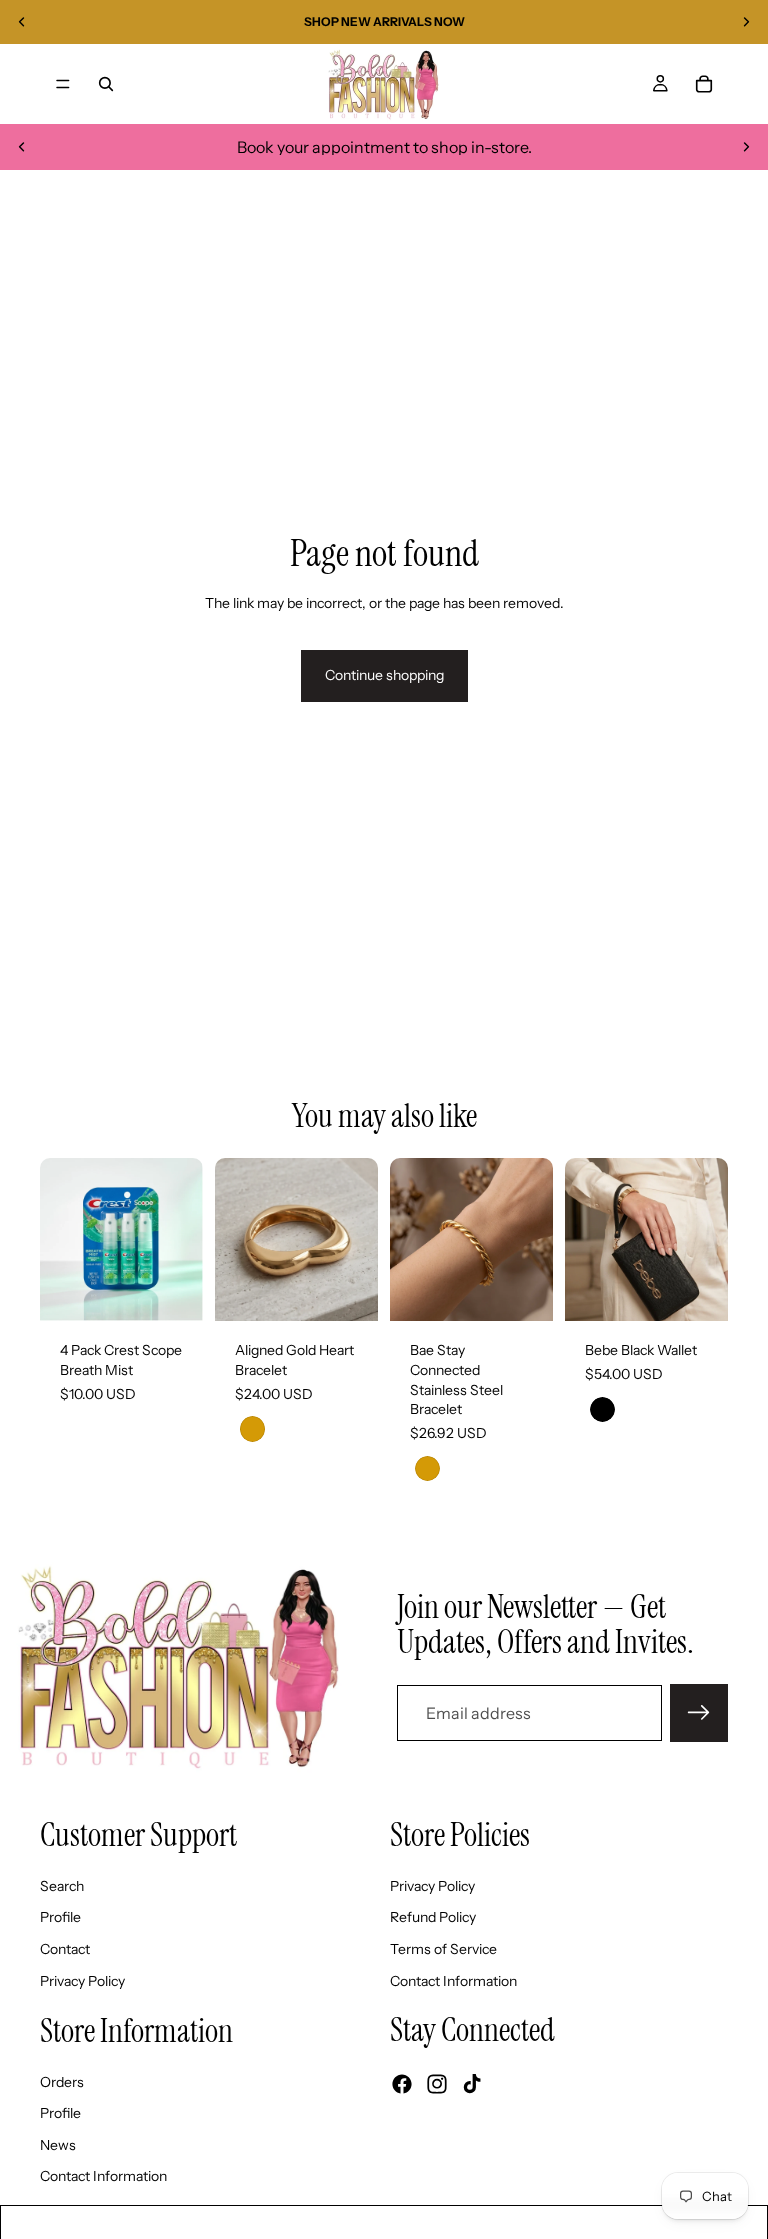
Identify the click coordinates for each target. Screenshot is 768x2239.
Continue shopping (384, 675)
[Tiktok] (472, 2085)
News (58, 2145)
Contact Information (453, 1981)
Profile (60, 1918)
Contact (65, 1949)
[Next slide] (746, 22)
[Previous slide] (22, 22)
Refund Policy (433, 1918)
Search (62, 1886)
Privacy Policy (82, 1981)
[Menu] (63, 84)
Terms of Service (443, 1949)
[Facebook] (402, 2085)
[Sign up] (699, 1713)
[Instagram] (437, 2085)
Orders (62, 2082)
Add (189, 1290)
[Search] (106, 84)
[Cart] (704, 84)
